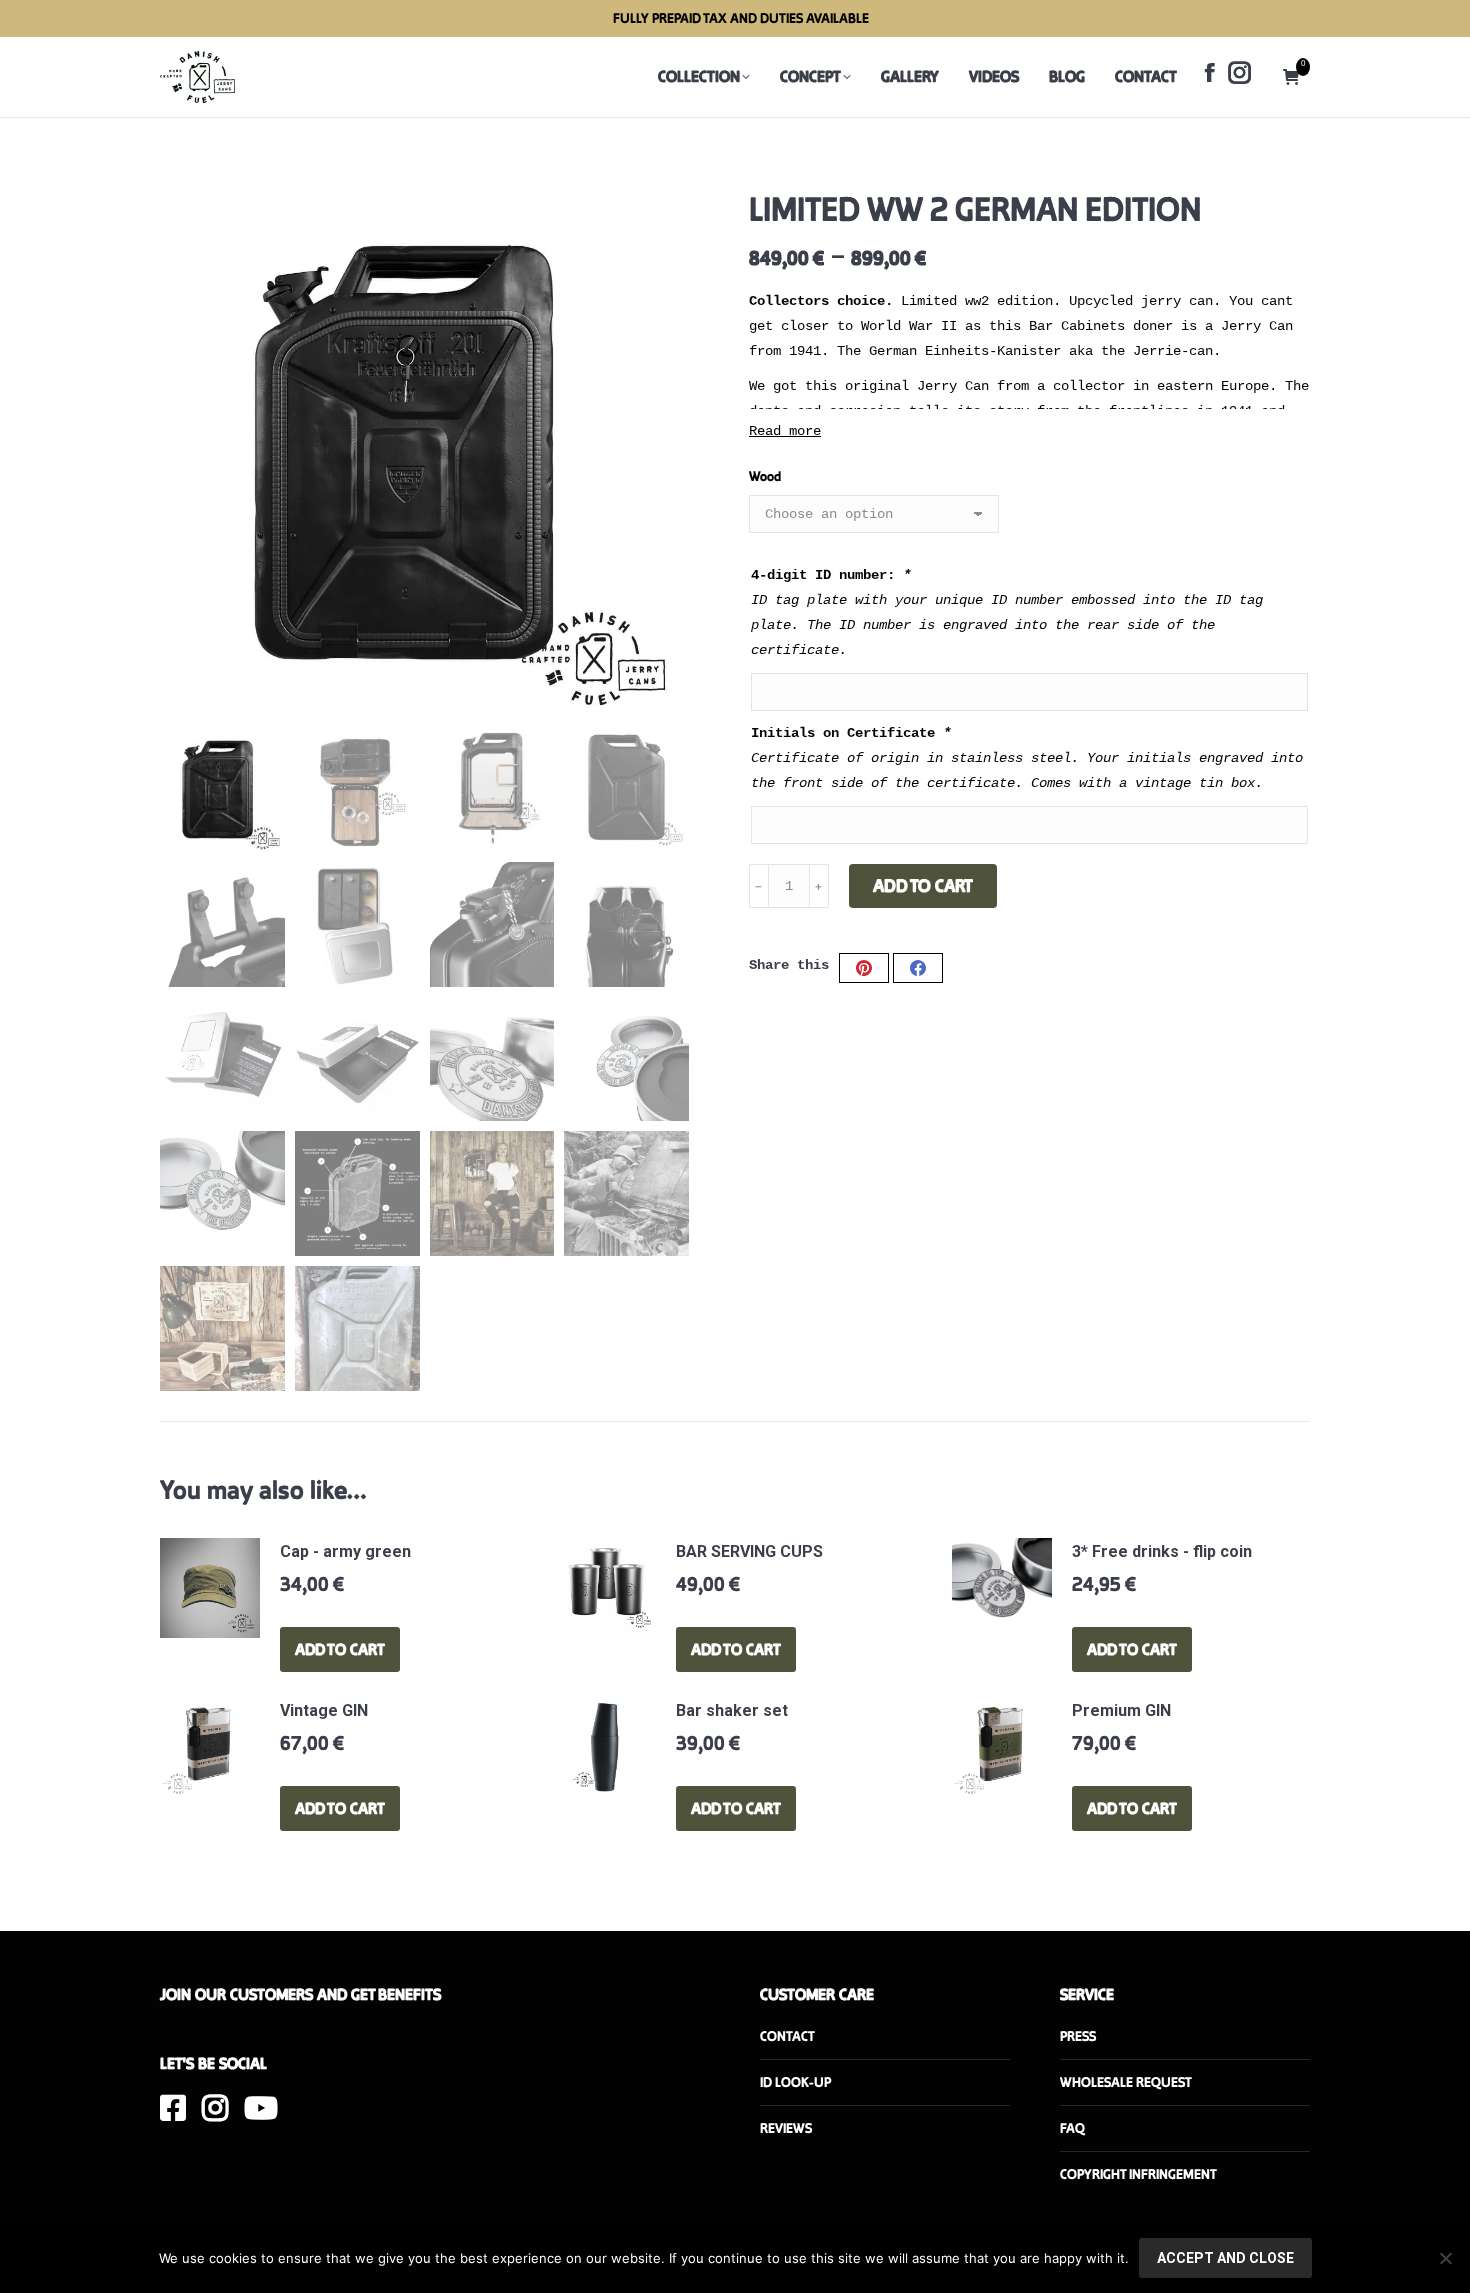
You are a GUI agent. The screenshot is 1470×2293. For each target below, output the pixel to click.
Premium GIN (1121, 1710)
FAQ (1072, 2128)
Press (1078, 2036)
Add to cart (923, 886)
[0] (1296, 77)
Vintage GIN (324, 1710)
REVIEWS (786, 2128)
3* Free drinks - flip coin (1162, 1551)
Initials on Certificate (851, 733)
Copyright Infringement (1138, 2174)
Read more (785, 431)
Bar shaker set (732, 1710)
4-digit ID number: (831, 575)
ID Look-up (795, 2082)
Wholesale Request (1126, 2082)
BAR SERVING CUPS (749, 1551)
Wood (765, 476)
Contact (787, 2036)
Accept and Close (1225, 2258)
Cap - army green (345, 1551)
